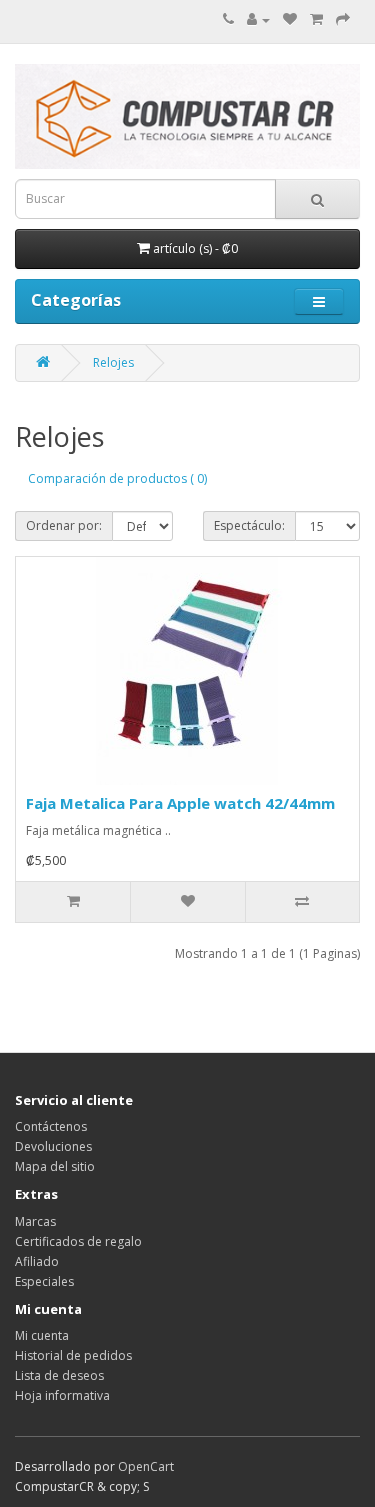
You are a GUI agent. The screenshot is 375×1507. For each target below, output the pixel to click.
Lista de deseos (59, 1375)
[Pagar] (343, 19)
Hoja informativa (62, 1395)
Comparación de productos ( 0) (117, 478)
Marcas (35, 1221)
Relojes (113, 362)
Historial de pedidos (73, 1355)
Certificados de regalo (78, 1241)
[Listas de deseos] (290, 19)
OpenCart (146, 1466)
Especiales (44, 1281)
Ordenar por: (64, 525)
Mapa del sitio (55, 1166)
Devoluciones (53, 1146)
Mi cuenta (42, 1335)
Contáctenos (51, 1126)
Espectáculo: (249, 525)
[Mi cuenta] (258, 19)
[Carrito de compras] (316, 19)
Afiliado (37, 1261)
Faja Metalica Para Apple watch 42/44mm (180, 803)
